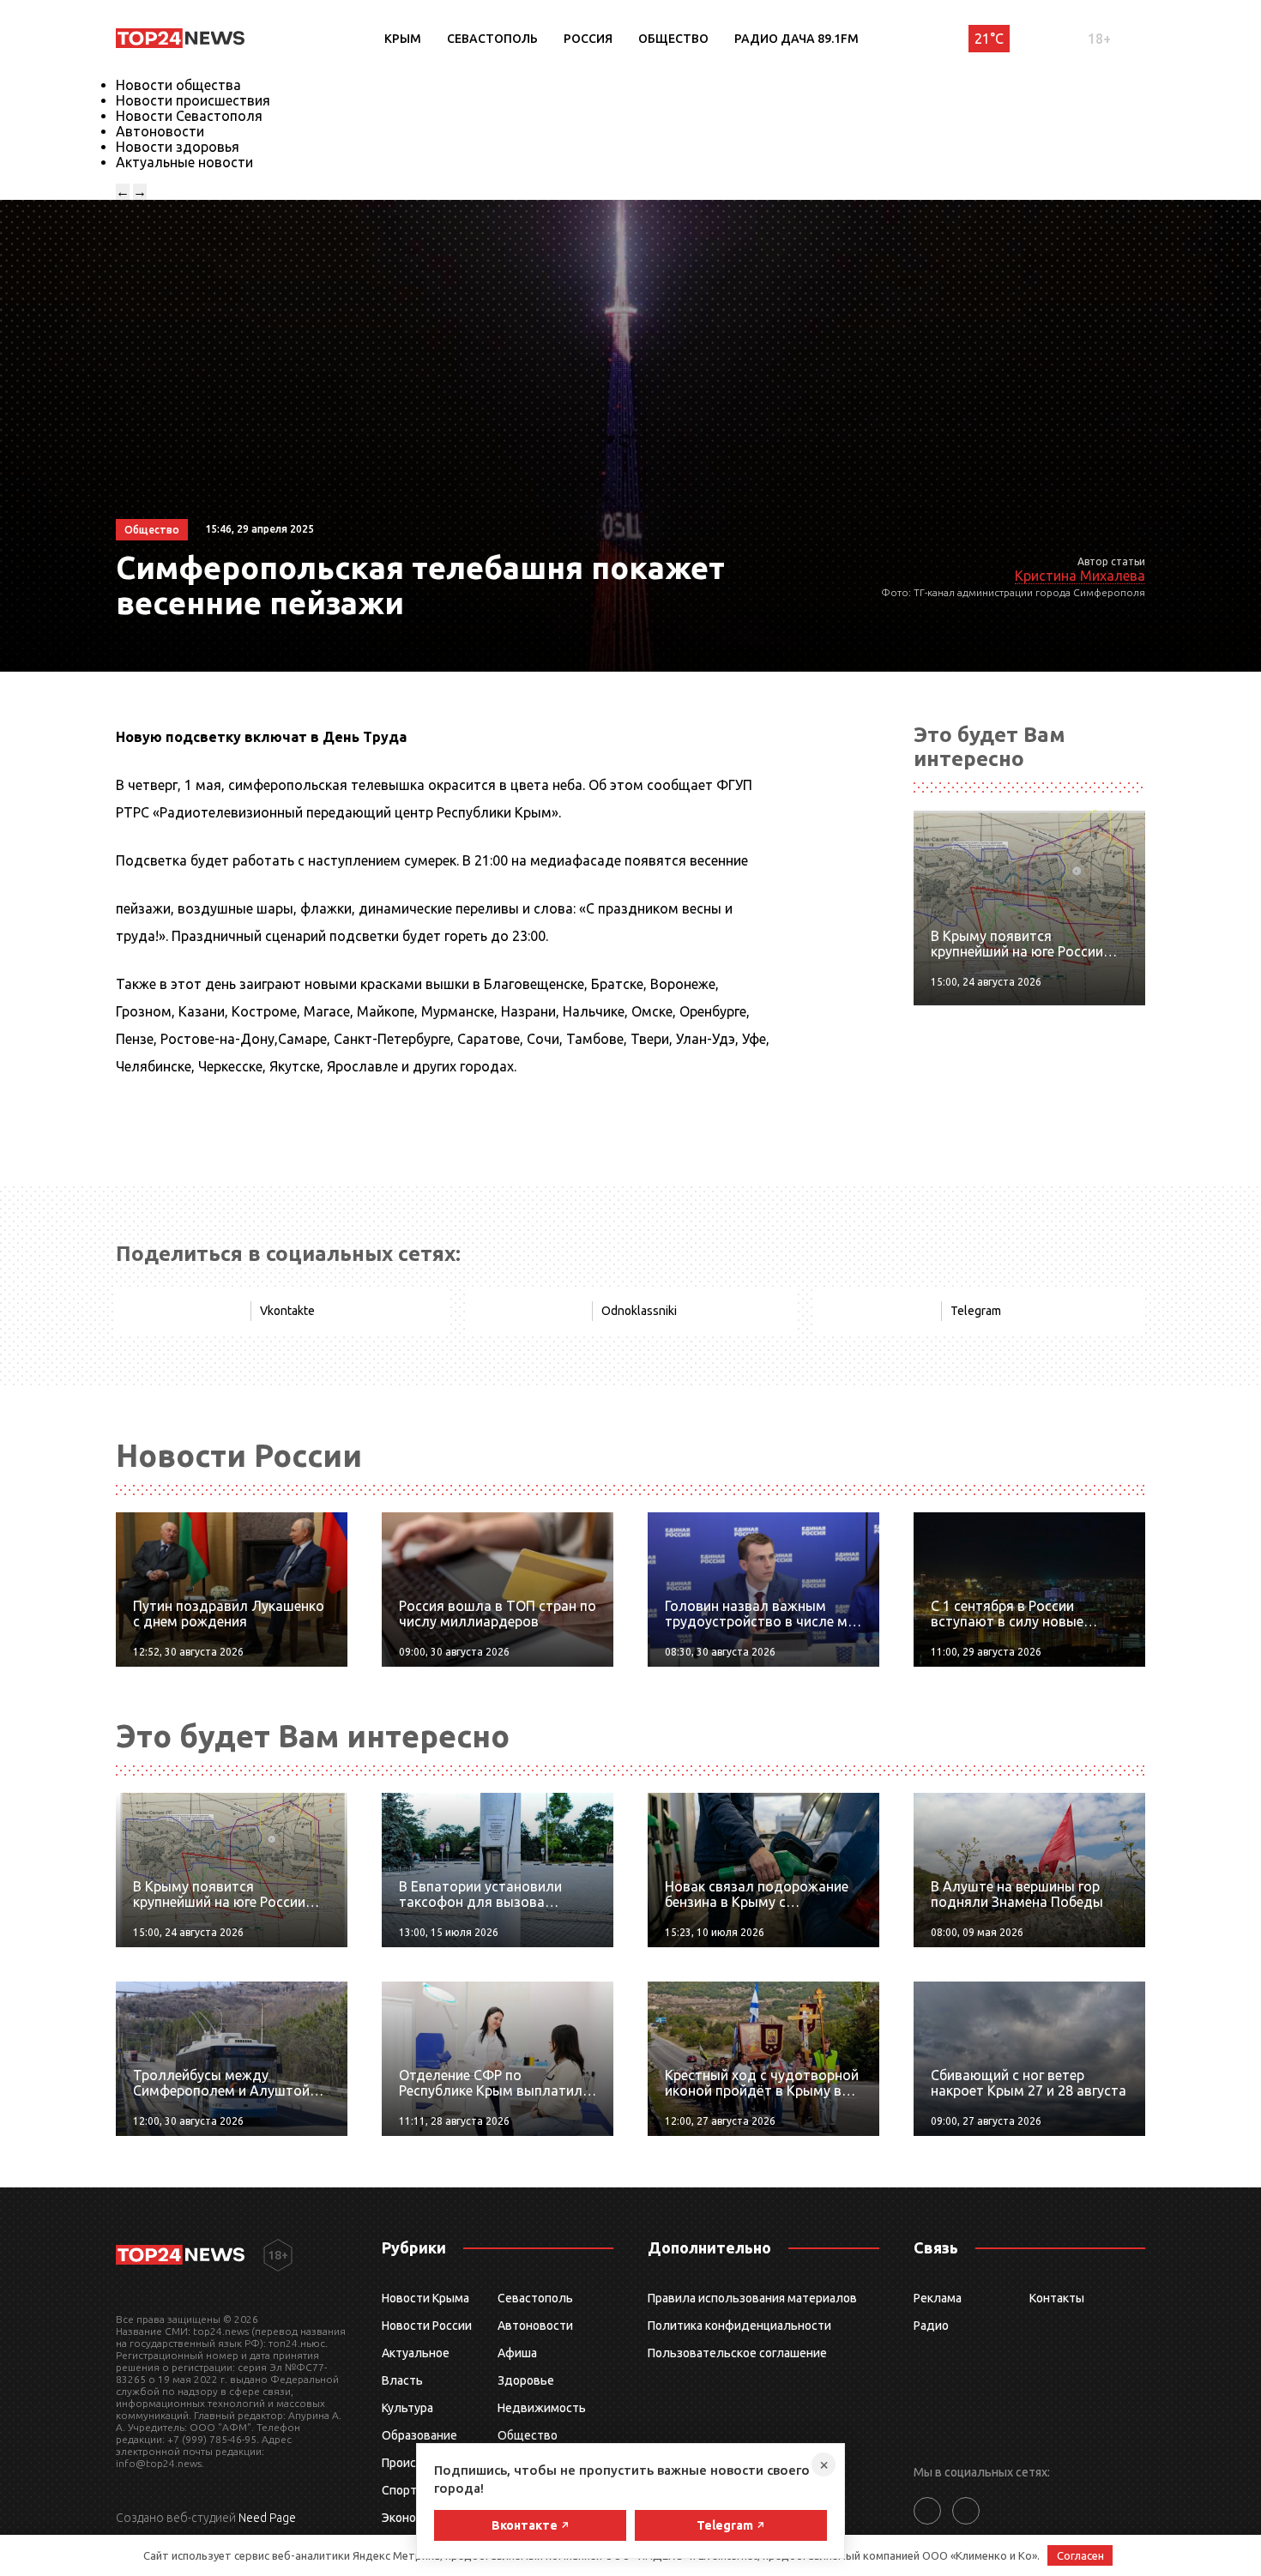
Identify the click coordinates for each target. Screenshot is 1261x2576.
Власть (402, 2380)
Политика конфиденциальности (739, 2326)
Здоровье (526, 2380)
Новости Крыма (425, 2298)
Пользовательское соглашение (737, 2353)
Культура (407, 2408)
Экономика (413, 2518)
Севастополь (492, 39)
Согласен (1080, 2555)
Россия (588, 39)
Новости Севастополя (189, 116)
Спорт (399, 2490)
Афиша (517, 2353)
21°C (989, 39)
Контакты (1057, 2298)
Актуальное (416, 2353)
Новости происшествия (193, 100)
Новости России (427, 2326)
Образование (419, 2435)
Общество (673, 39)
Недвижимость (542, 2408)
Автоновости (160, 131)
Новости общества (178, 85)
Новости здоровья (178, 147)
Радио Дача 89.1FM (796, 39)
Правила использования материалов (752, 2298)
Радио (931, 2326)
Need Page (267, 2518)
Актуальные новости (184, 162)
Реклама (938, 2298)
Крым (403, 39)
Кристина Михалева (1080, 576)
